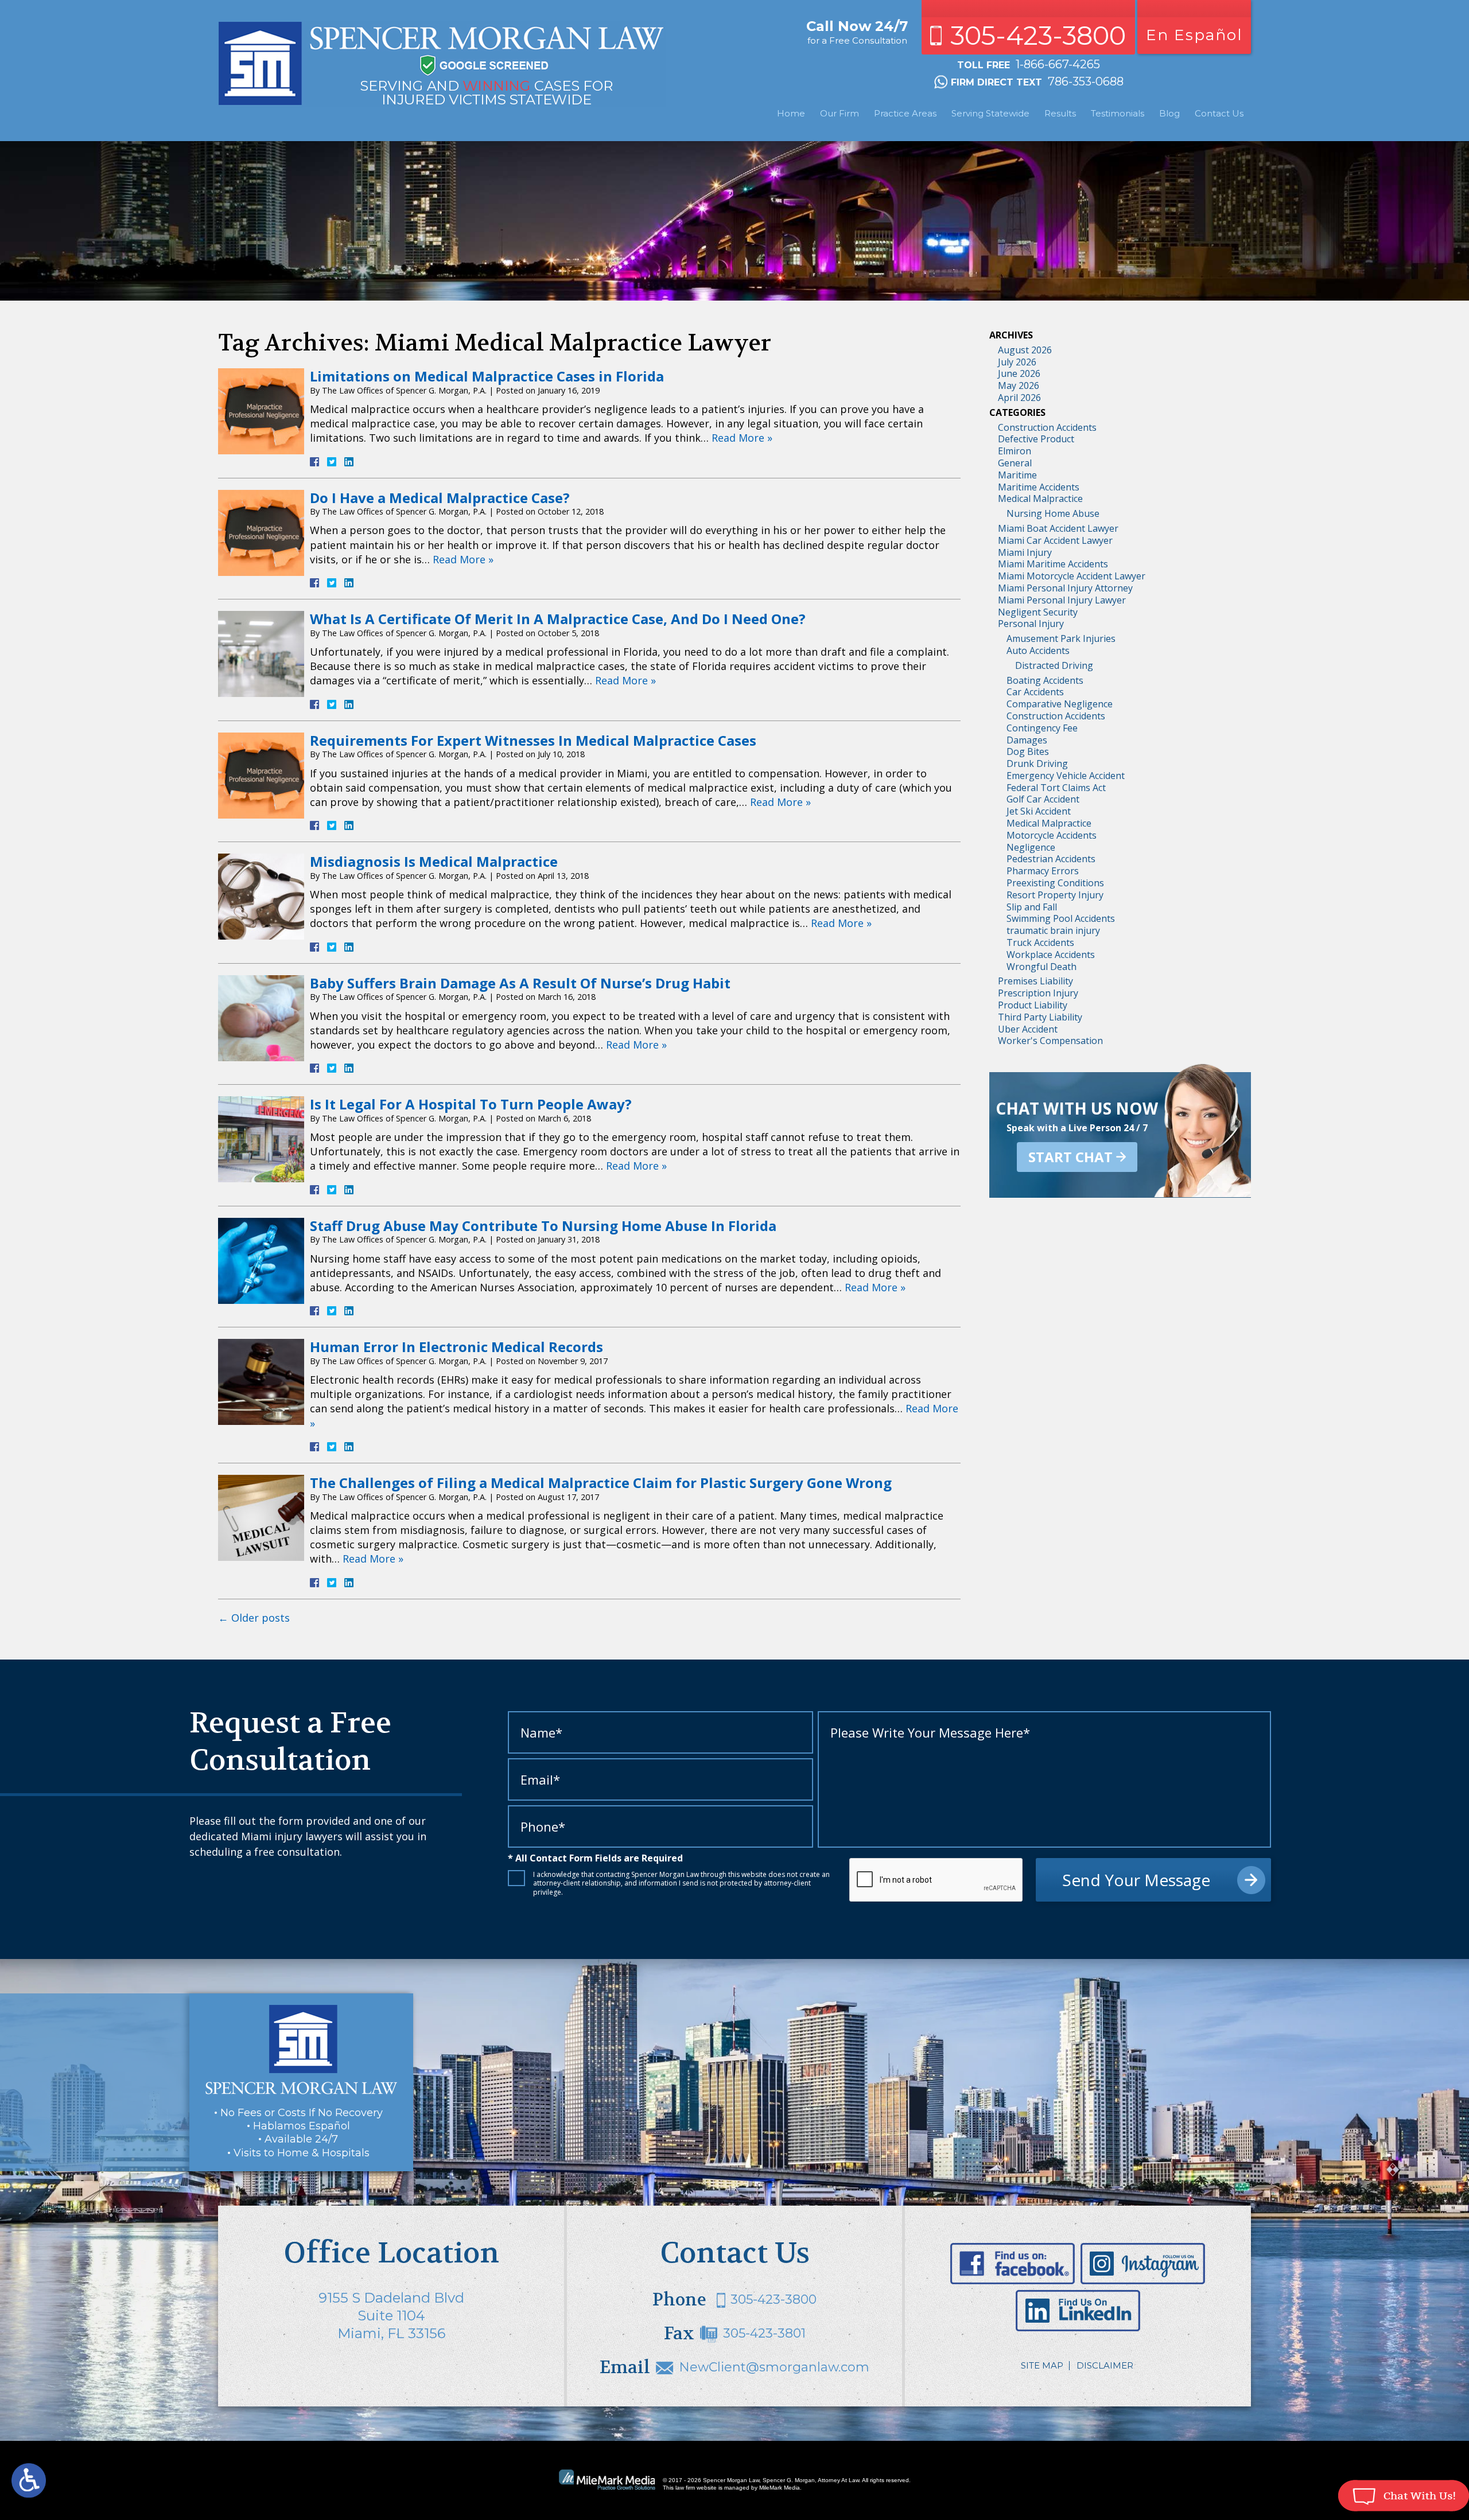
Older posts (254, 1618)
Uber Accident (1028, 1029)
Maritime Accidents (1039, 487)
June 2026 (1019, 373)
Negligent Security (1038, 612)
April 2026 (1019, 398)
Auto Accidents (1038, 651)
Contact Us (1219, 113)
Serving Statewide (990, 113)
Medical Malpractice (1040, 498)
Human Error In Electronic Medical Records (456, 1347)
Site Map (1042, 2365)
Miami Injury (1025, 552)
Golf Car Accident (1043, 799)
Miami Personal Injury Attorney (1065, 588)
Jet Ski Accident (1039, 811)
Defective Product (1036, 439)
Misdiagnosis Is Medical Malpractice (434, 861)
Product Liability (1033, 1005)
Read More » (742, 438)
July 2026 (1017, 362)
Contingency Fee (1042, 728)
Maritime (1017, 475)
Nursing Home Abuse (1053, 513)
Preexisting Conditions (1055, 883)
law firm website (696, 2488)
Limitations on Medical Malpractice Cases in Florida (487, 376)
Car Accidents (1035, 692)
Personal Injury (1031, 624)
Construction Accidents (1047, 427)
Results (1060, 113)
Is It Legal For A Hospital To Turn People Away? (471, 1104)
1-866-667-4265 (1058, 64)
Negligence (1031, 847)
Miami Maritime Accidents (1053, 564)
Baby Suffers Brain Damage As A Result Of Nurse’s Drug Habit (520, 983)
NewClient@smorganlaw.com (774, 2367)
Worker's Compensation (1050, 1041)
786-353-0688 (1086, 81)
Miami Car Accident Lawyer (1055, 540)
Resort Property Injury (1055, 895)
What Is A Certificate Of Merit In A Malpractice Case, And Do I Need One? (558, 619)
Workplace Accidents (1051, 955)
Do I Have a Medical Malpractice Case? (440, 498)
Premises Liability (1035, 981)
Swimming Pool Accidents (1061, 918)
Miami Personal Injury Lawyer (1062, 600)
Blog (1169, 113)
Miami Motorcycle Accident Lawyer (1072, 576)
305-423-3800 (1038, 35)
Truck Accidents (1040, 942)
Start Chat (1070, 1157)
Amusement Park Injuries (1061, 638)
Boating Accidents (1045, 680)
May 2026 (1019, 385)
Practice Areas (905, 113)
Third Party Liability (1040, 1017)
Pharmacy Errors (1043, 871)
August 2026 (1025, 350)
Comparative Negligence (1060, 704)
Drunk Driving (1037, 764)
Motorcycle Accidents (1052, 835)
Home (791, 113)
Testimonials (1118, 113)
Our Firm (840, 113)
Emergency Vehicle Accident (1066, 776)
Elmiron (1015, 451)
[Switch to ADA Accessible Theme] (29, 2480)
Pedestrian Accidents (1051, 859)
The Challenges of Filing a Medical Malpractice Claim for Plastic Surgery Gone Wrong (601, 1483)
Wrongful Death (1041, 967)
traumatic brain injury (1053, 930)
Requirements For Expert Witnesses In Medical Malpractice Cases (533, 740)
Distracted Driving (1054, 665)
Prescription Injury (1038, 993)
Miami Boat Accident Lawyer (1058, 528)
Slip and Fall (1032, 907)
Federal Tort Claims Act (1056, 788)
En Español (1194, 35)
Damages (1027, 740)
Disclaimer (1105, 2365)
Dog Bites (1028, 751)
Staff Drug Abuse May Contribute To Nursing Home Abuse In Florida (543, 1226)
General (1015, 463)
